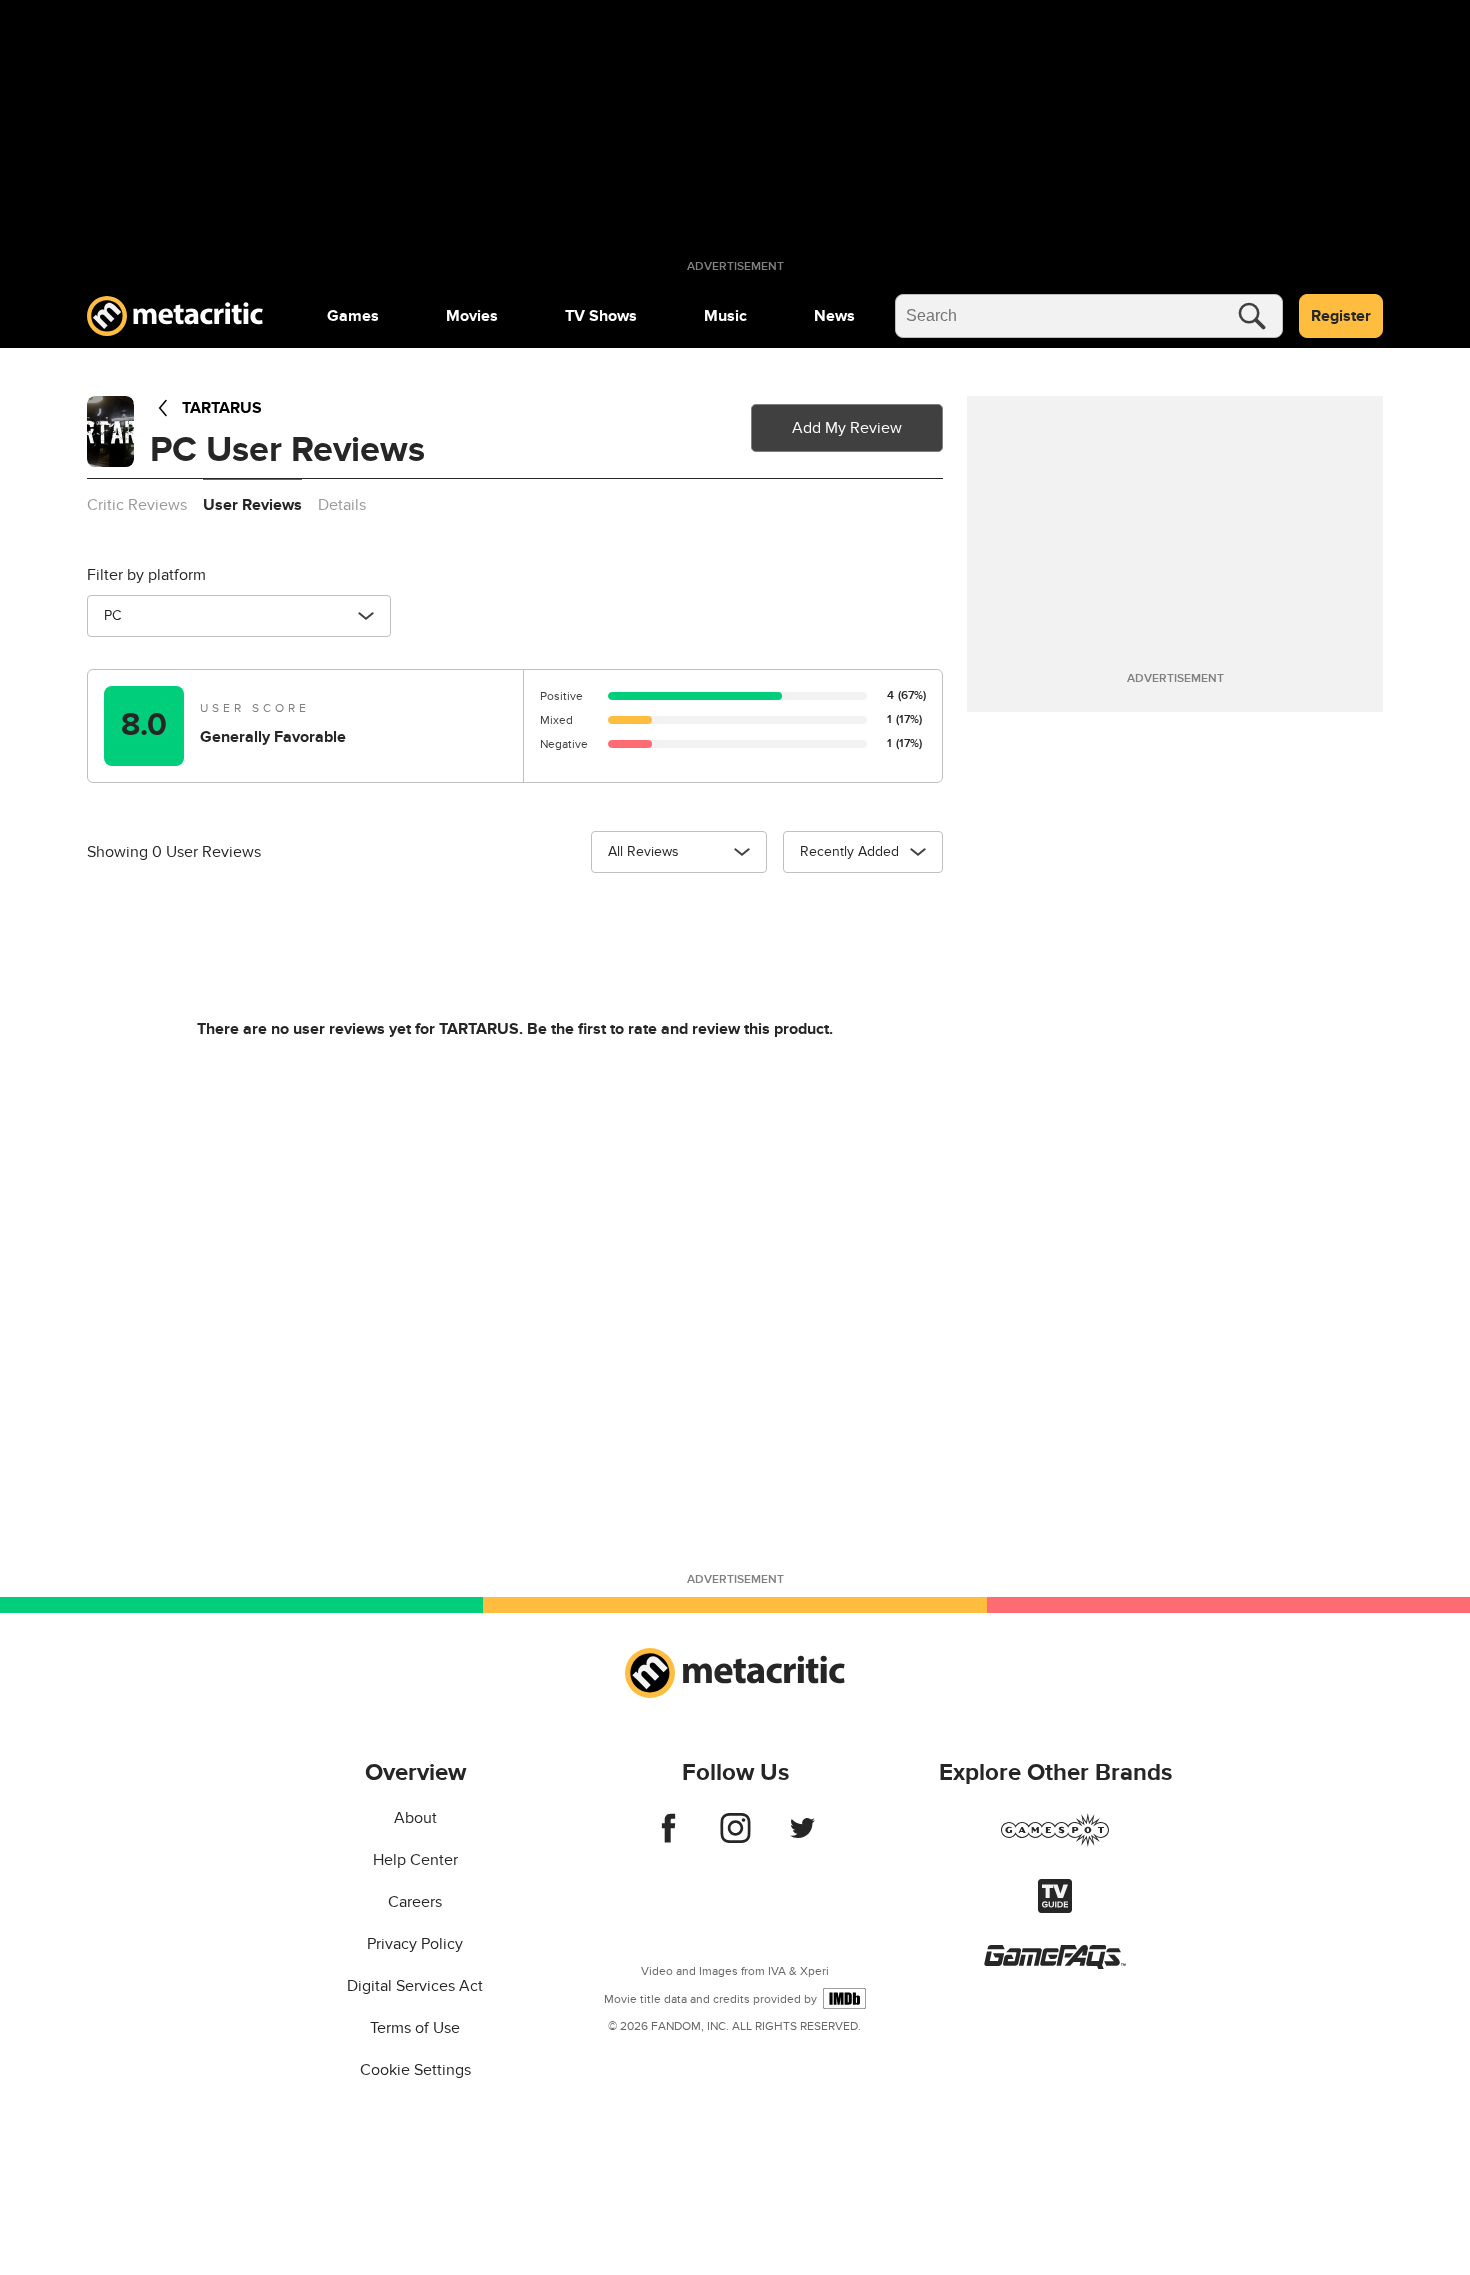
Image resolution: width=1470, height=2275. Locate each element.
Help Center (415, 1860)
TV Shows (601, 316)
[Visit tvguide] (1055, 1908)
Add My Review (847, 428)
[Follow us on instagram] (735, 1838)
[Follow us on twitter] (802, 1838)
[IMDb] (844, 1998)
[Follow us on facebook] (668, 1838)
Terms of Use (415, 2028)
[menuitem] (353, 316)
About (415, 1818)
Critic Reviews (137, 505)
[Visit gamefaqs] (1055, 1964)
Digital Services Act (415, 1986)
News (834, 316)
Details (342, 505)
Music (725, 316)
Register (1341, 316)
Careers (415, 1902)
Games (353, 316)
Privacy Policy (415, 1944)
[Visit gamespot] (1055, 1842)
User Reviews (252, 505)
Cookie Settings (415, 2070)
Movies (472, 316)
